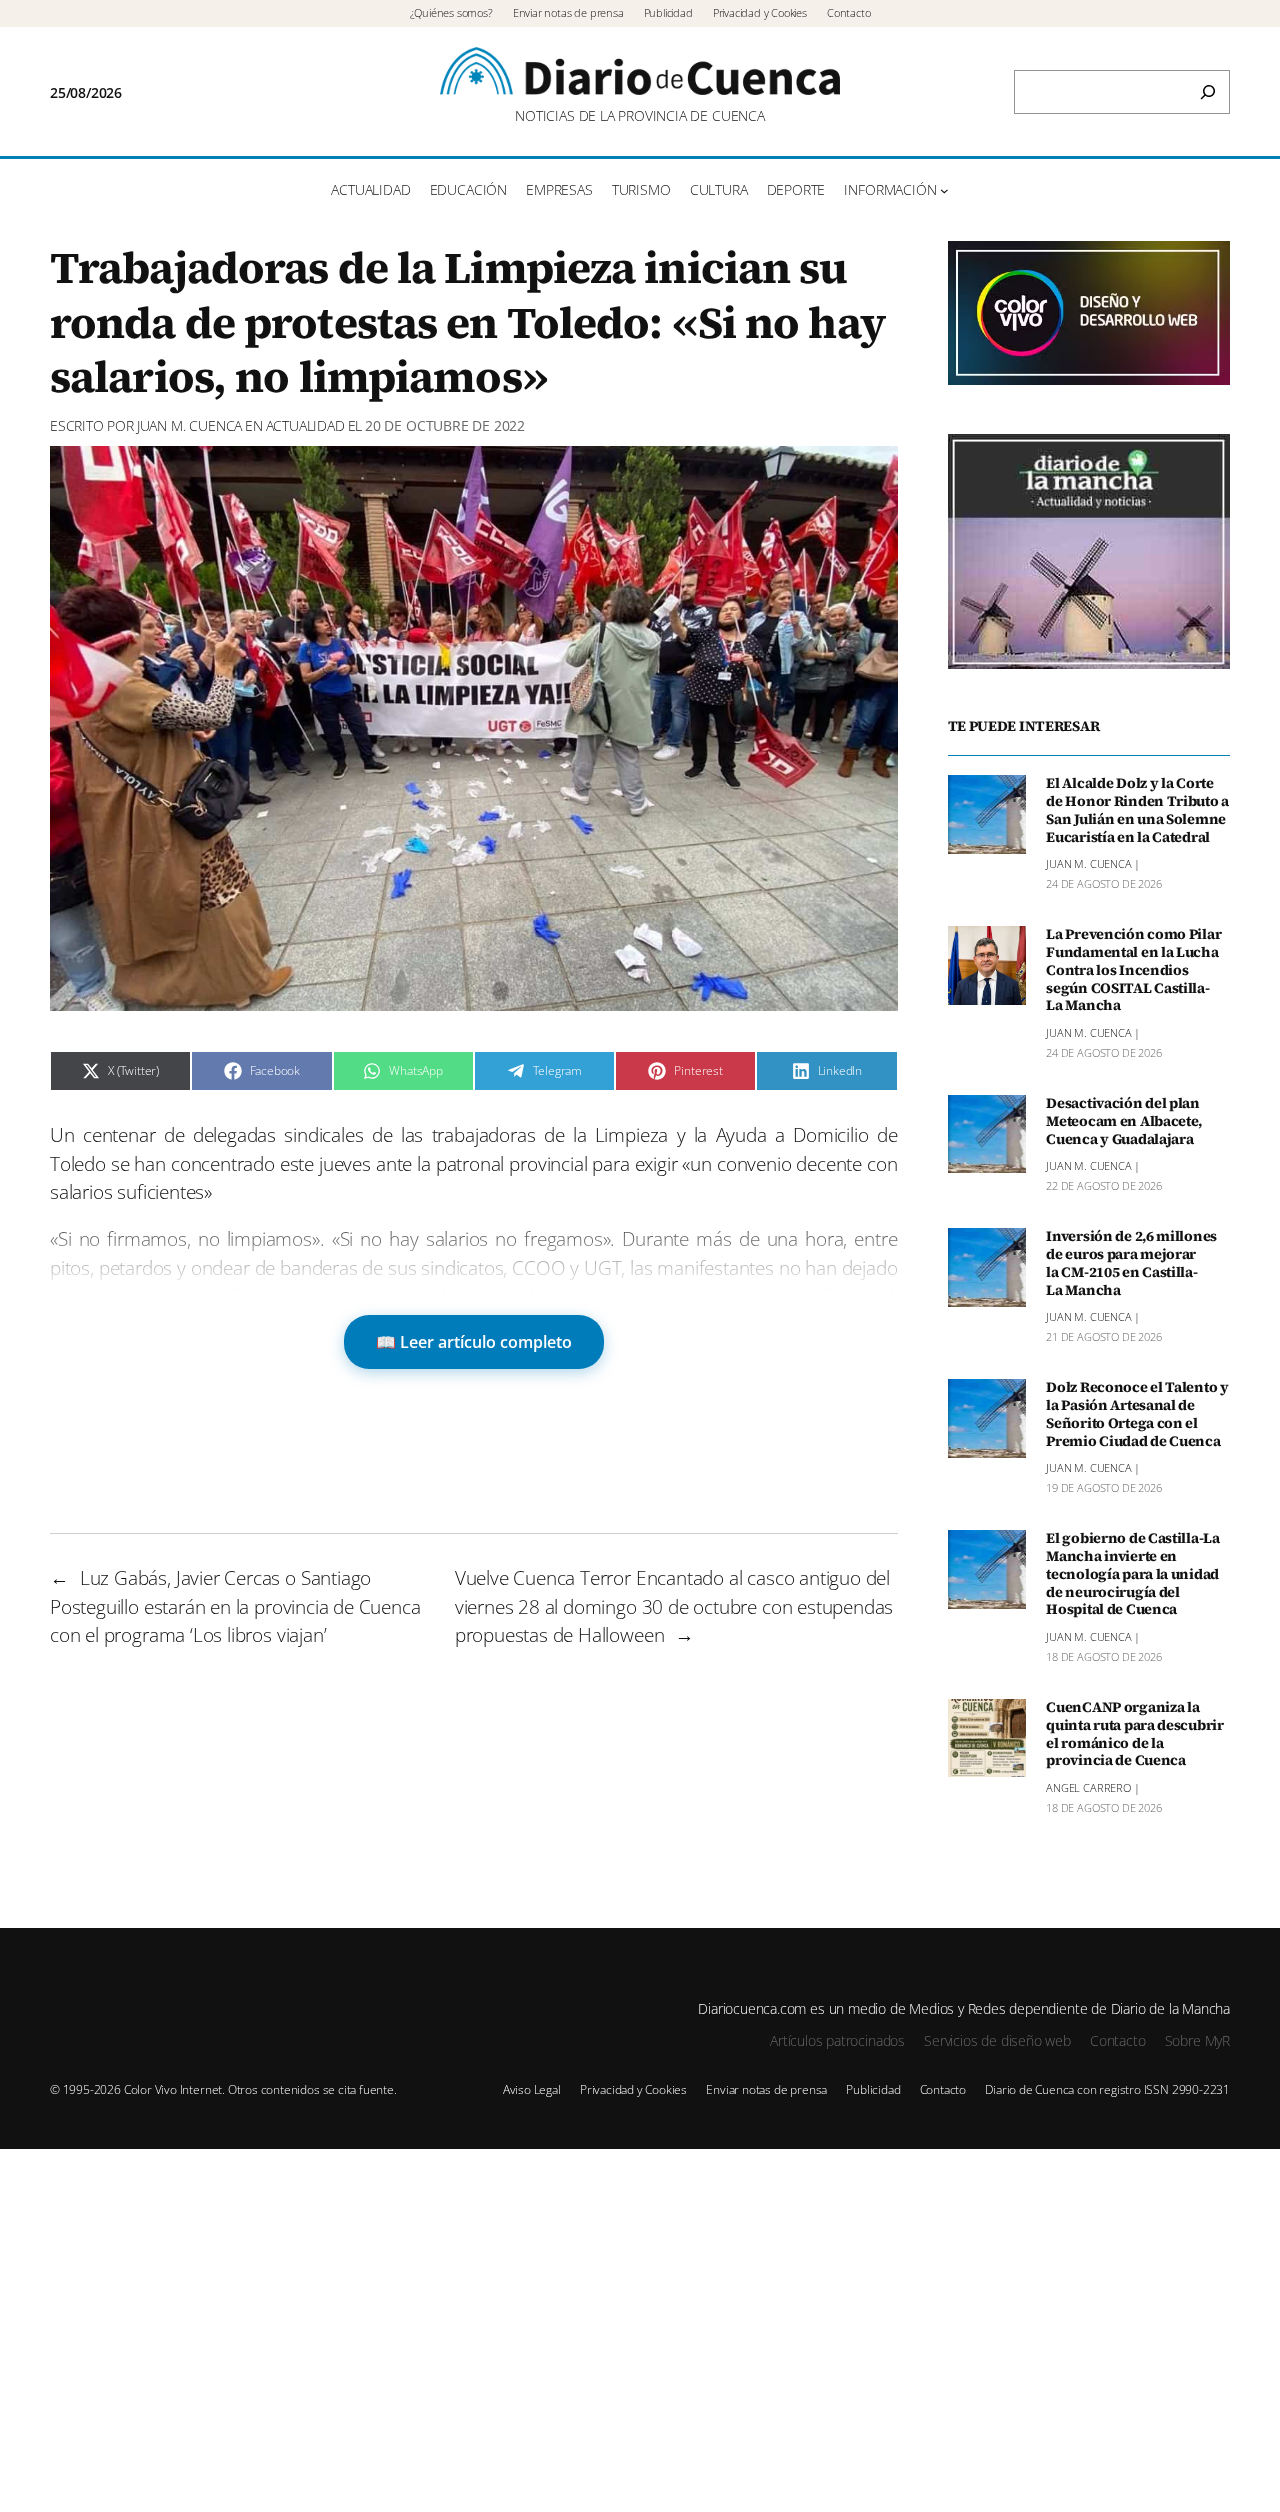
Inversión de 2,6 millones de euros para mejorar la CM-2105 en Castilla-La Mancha (1131, 1263)
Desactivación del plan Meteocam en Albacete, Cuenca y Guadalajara (1124, 1122)
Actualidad (305, 425)
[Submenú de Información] (944, 190)
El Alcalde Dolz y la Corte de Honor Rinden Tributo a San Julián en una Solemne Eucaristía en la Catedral (1137, 810)
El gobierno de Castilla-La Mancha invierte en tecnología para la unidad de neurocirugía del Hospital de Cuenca (1133, 1574)
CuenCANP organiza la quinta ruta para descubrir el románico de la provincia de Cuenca (1135, 1734)
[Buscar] (1208, 92)
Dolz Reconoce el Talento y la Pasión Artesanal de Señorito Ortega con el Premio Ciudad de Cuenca (1137, 1414)
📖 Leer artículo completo (474, 1342)
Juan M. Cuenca (189, 425)
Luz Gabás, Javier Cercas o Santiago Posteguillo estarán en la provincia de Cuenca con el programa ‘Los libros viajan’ (235, 1606)
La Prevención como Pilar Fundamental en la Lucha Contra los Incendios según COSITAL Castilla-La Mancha (1133, 970)
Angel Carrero (1088, 1787)
